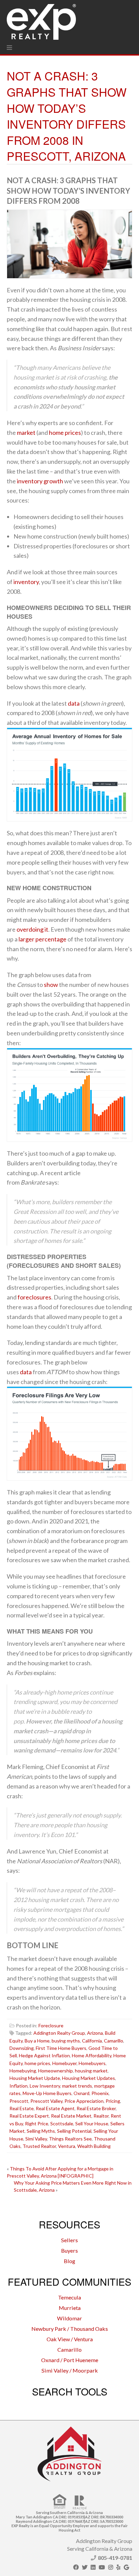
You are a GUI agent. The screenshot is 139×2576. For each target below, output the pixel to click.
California (92, 2041)
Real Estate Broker (96, 2108)
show (51, 985)
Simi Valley (36, 2139)
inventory (26, 582)
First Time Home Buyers (61, 2048)
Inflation (19, 2086)
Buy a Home (37, 2041)
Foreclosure (51, 2025)
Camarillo (114, 2041)
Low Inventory (45, 2086)
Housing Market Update (35, 2078)
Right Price (37, 2123)
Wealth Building (94, 2146)
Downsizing (22, 2048)
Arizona (95, 2033)
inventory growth (40, 481)
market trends (77, 2086)
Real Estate (22, 2108)
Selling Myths (41, 2131)
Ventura (67, 2146)
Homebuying (23, 2071)
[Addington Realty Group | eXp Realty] (41, 20)
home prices (65, 432)
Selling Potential (74, 2131)
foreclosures (34, 1297)
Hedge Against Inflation (44, 2055)
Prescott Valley (46, 2101)
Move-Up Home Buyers (47, 2093)
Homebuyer (64, 2063)
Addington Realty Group (59, 2033)
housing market (91, 2071)
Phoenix (100, 2093)
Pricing (113, 2101)
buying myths (66, 2041)
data (74, 703)
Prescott (19, 2101)
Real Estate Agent (55, 2108)
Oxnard (81, 2093)
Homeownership (55, 2071)
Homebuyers (92, 2063)
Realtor (101, 2116)
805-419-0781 (115, 2558)
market (26, 432)
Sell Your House (92, 2123)
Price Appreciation (84, 2101)
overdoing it (32, 929)
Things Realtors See (70, 2139)
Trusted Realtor (39, 2146)
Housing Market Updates (89, 2078)
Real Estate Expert (29, 2116)
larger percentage (43, 939)
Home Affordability (92, 2055)
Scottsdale (62, 2123)
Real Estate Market (71, 2116)
